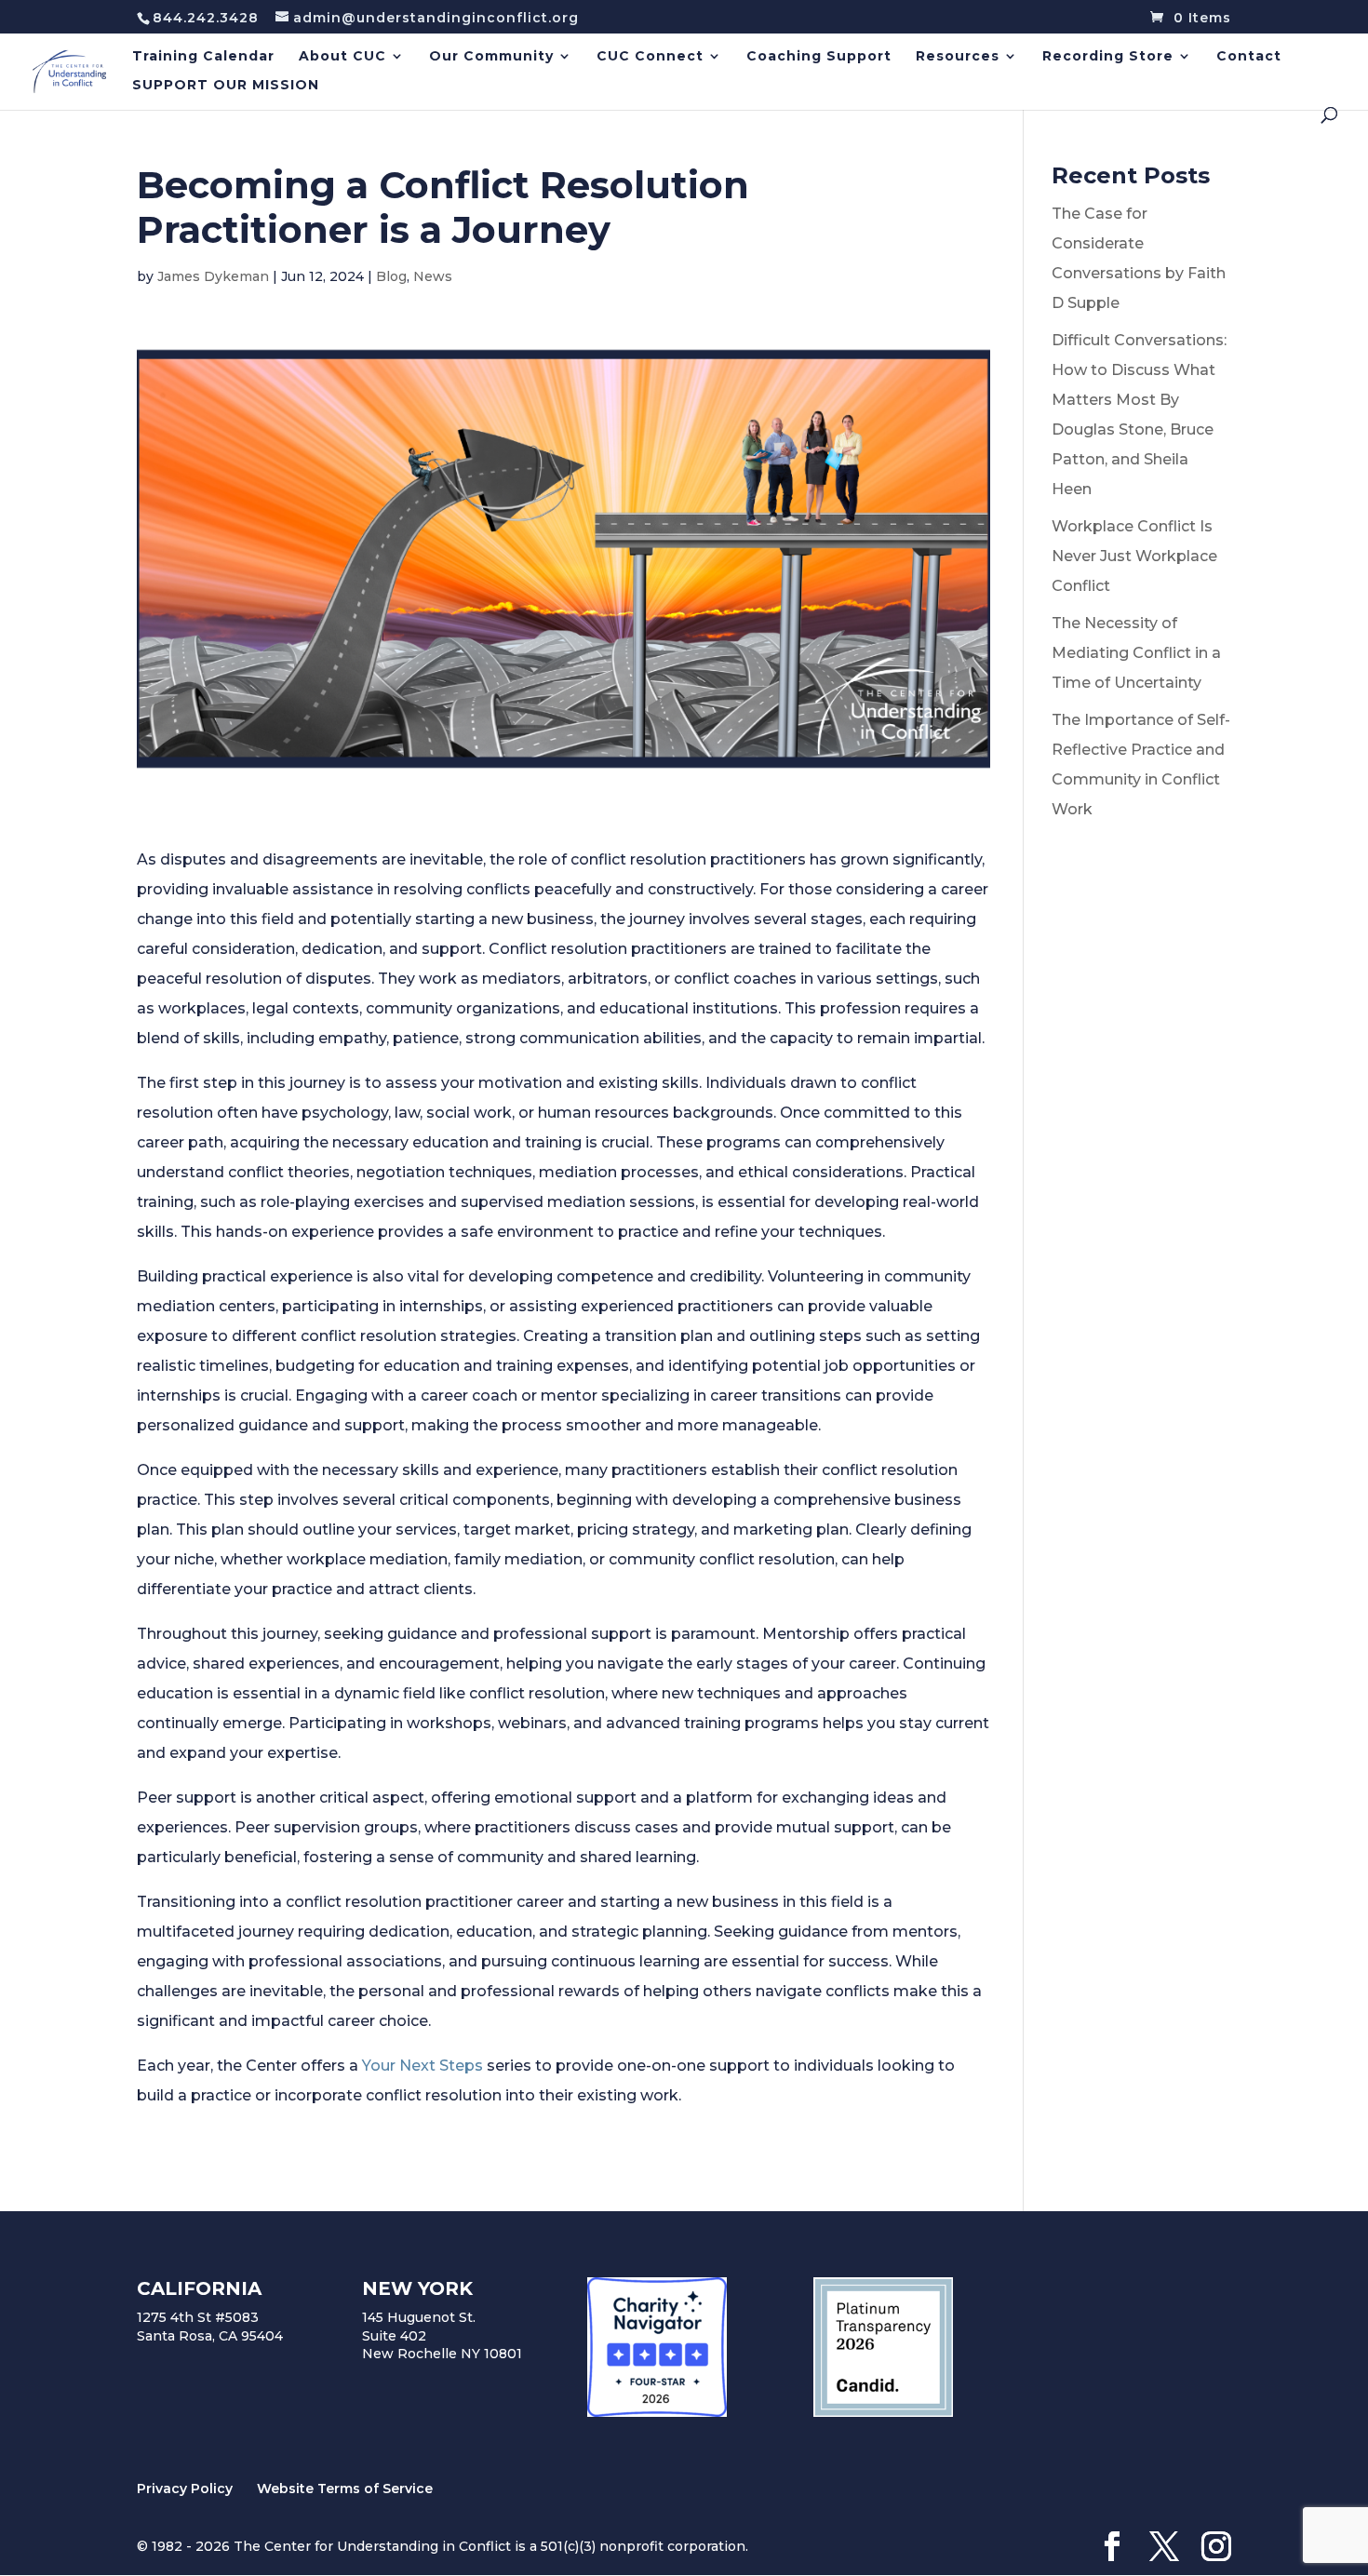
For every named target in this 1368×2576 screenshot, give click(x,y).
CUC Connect (650, 57)
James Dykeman (213, 276)
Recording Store (1108, 57)
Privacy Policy (185, 2489)
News (433, 276)
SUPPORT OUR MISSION (226, 86)
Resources (958, 57)
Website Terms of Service (345, 2489)
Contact (1249, 57)
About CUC (342, 57)
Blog (391, 276)
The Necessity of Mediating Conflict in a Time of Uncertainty (1136, 653)
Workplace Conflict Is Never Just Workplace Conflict (1134, 556)
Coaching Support (819, 57)
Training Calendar (203, 57)
